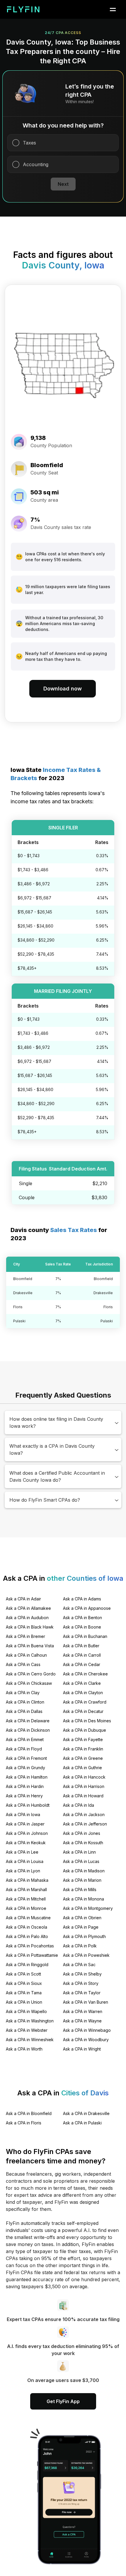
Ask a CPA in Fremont (26, 1758)
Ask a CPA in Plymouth (84, 1936)
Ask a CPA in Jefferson (85, 1824)
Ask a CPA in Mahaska (27, 1880)
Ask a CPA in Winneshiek (30, 2040)
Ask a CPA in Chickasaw (29, 1683)
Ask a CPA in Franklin (83, 1749)
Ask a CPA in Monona (84, 1899)
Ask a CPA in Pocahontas (30, 1946)
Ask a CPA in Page (81, 1927)
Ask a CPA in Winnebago (87, 2030)
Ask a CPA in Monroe (26, 1908)
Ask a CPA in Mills (80, 1890)
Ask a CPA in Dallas (24, 1711)
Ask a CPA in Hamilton (27, 1777)
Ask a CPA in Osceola (27, 1927)
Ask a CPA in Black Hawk (30, 1627)
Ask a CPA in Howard (83, 1796)
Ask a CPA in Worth (24, 2049)
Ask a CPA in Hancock (84, 1777)
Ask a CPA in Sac (79, 1965)
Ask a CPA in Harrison (84, 1786)
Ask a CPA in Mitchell (26, 1899)
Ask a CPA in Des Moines (87, 1721)
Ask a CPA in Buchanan (85, 1636)
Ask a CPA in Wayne (82, 2021)
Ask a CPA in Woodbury (86, 2040)
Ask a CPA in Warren (83, 2011)
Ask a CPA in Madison (84, 1871)
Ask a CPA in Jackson (84, 1814)
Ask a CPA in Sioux (24, 1983)
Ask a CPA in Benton (82, 1618)
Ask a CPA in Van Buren (86, 2002)
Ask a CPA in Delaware (28, 1721)
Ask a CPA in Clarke (82, 1683)
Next (63, 184)
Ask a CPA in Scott (23, 1974)
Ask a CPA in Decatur (83, 1711)
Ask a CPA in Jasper (25, 1824)
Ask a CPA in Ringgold (27, 1965)
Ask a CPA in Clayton (83, 1693)
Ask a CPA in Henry (24, 1796)
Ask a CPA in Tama (24, 1993)
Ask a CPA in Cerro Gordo (31, 1674)
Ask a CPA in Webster (27, 2030)
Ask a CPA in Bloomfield (29, 2113)
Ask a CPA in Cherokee (85, 1674)
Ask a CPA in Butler (81, 1646)
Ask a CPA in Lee (22, 1852)
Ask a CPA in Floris (24, 2123)
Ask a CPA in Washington (30, 2021)
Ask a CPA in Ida (79, 1805)
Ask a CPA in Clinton (25, 1702)
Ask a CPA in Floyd (24, 1749)
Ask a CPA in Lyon (23, 1871)
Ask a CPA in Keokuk (26, 1843)
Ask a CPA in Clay (23, 1693)
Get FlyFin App (63, 2401)
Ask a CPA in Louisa (25, 1861)
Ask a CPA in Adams (82, 1599)
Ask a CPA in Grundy (25, 1768)
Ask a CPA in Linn (79, 1852)
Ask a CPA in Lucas (81, 1861)
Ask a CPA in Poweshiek (86, 1955)
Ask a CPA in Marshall (26, 1890)
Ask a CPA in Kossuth (83, 1843)
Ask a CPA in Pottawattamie (32, 1955)
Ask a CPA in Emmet (25, 1739)
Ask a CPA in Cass (23, 1664)
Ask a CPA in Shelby (82, 1974)
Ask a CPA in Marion (82, 1880)
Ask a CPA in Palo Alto (27, 1936)
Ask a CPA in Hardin (25, 1786)
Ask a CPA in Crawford (85, 1702)
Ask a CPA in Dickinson (28, 1730)
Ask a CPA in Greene (83, 1758)
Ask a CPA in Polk (80, 1946)
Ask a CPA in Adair (23, 1599)
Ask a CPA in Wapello (26, 2011)
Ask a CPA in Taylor (82, 1993)
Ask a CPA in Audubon (27, 1618)
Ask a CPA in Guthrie (82, 1768)
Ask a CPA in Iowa (23, 1814)
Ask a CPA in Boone (82, 1627)
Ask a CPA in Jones (82, 1833)
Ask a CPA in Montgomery (88, 1908)
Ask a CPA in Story (81, 1983)
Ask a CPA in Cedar (82, 1664)
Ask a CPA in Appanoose (87, 1608)
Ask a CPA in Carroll (82, 1655)
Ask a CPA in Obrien (82, 1918)
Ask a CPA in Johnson (27, 1833)
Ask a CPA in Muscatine (28, 1918)
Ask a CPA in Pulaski (82, 2123)
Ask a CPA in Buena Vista (30, 1646)
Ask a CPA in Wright (82, 2049)
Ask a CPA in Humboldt (28, 1805)
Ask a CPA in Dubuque (85, 1730)
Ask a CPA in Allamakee (28, 1608)
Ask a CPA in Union (24, 2002)
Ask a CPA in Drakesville (86, 2113)
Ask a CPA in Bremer (25, 1636)
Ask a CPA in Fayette (83, 1739)
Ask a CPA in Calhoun (26, 1655)
